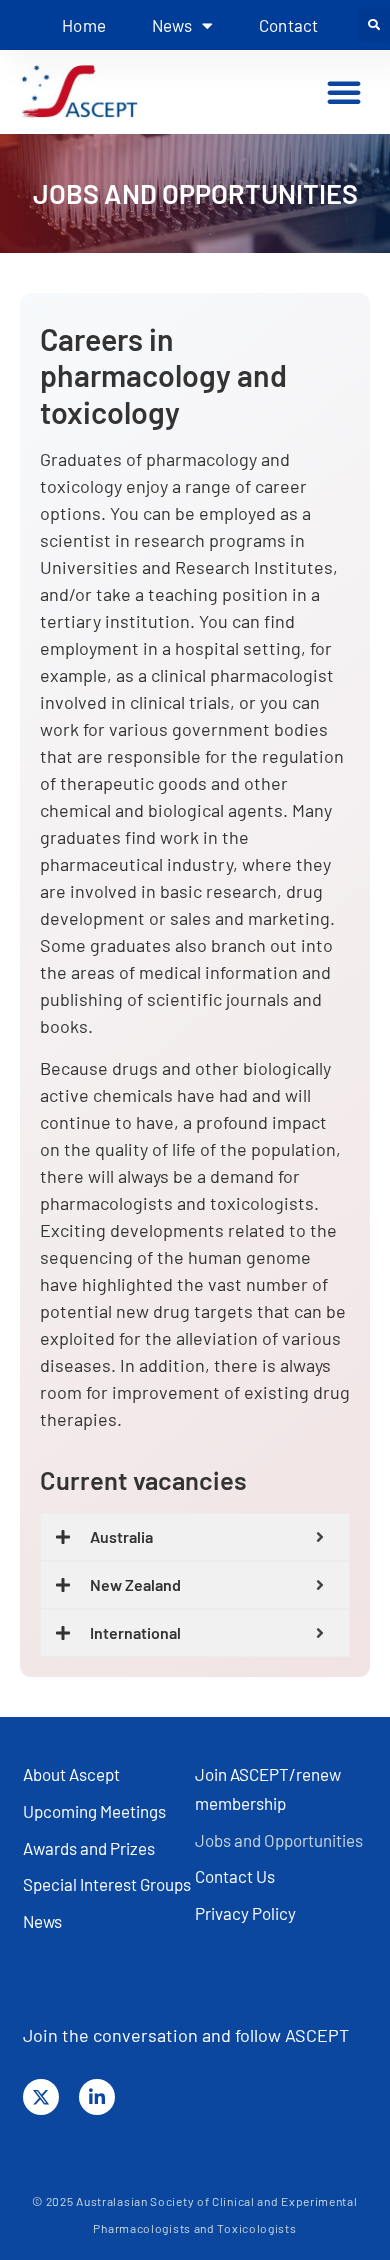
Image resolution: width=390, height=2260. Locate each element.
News (42, 1921)
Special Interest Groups (107, 1884)
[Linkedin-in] (97, 2097)
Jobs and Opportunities (279, 1840)
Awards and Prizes (89, 1848)
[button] (373, 25)
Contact (288, 25)
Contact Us (235, 1876)
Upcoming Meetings (94, 1811)
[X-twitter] (41, 2097)
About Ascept (71, 1774)
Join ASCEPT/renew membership (268, 1788)
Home (84, 25)
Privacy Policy (245, 1913)
